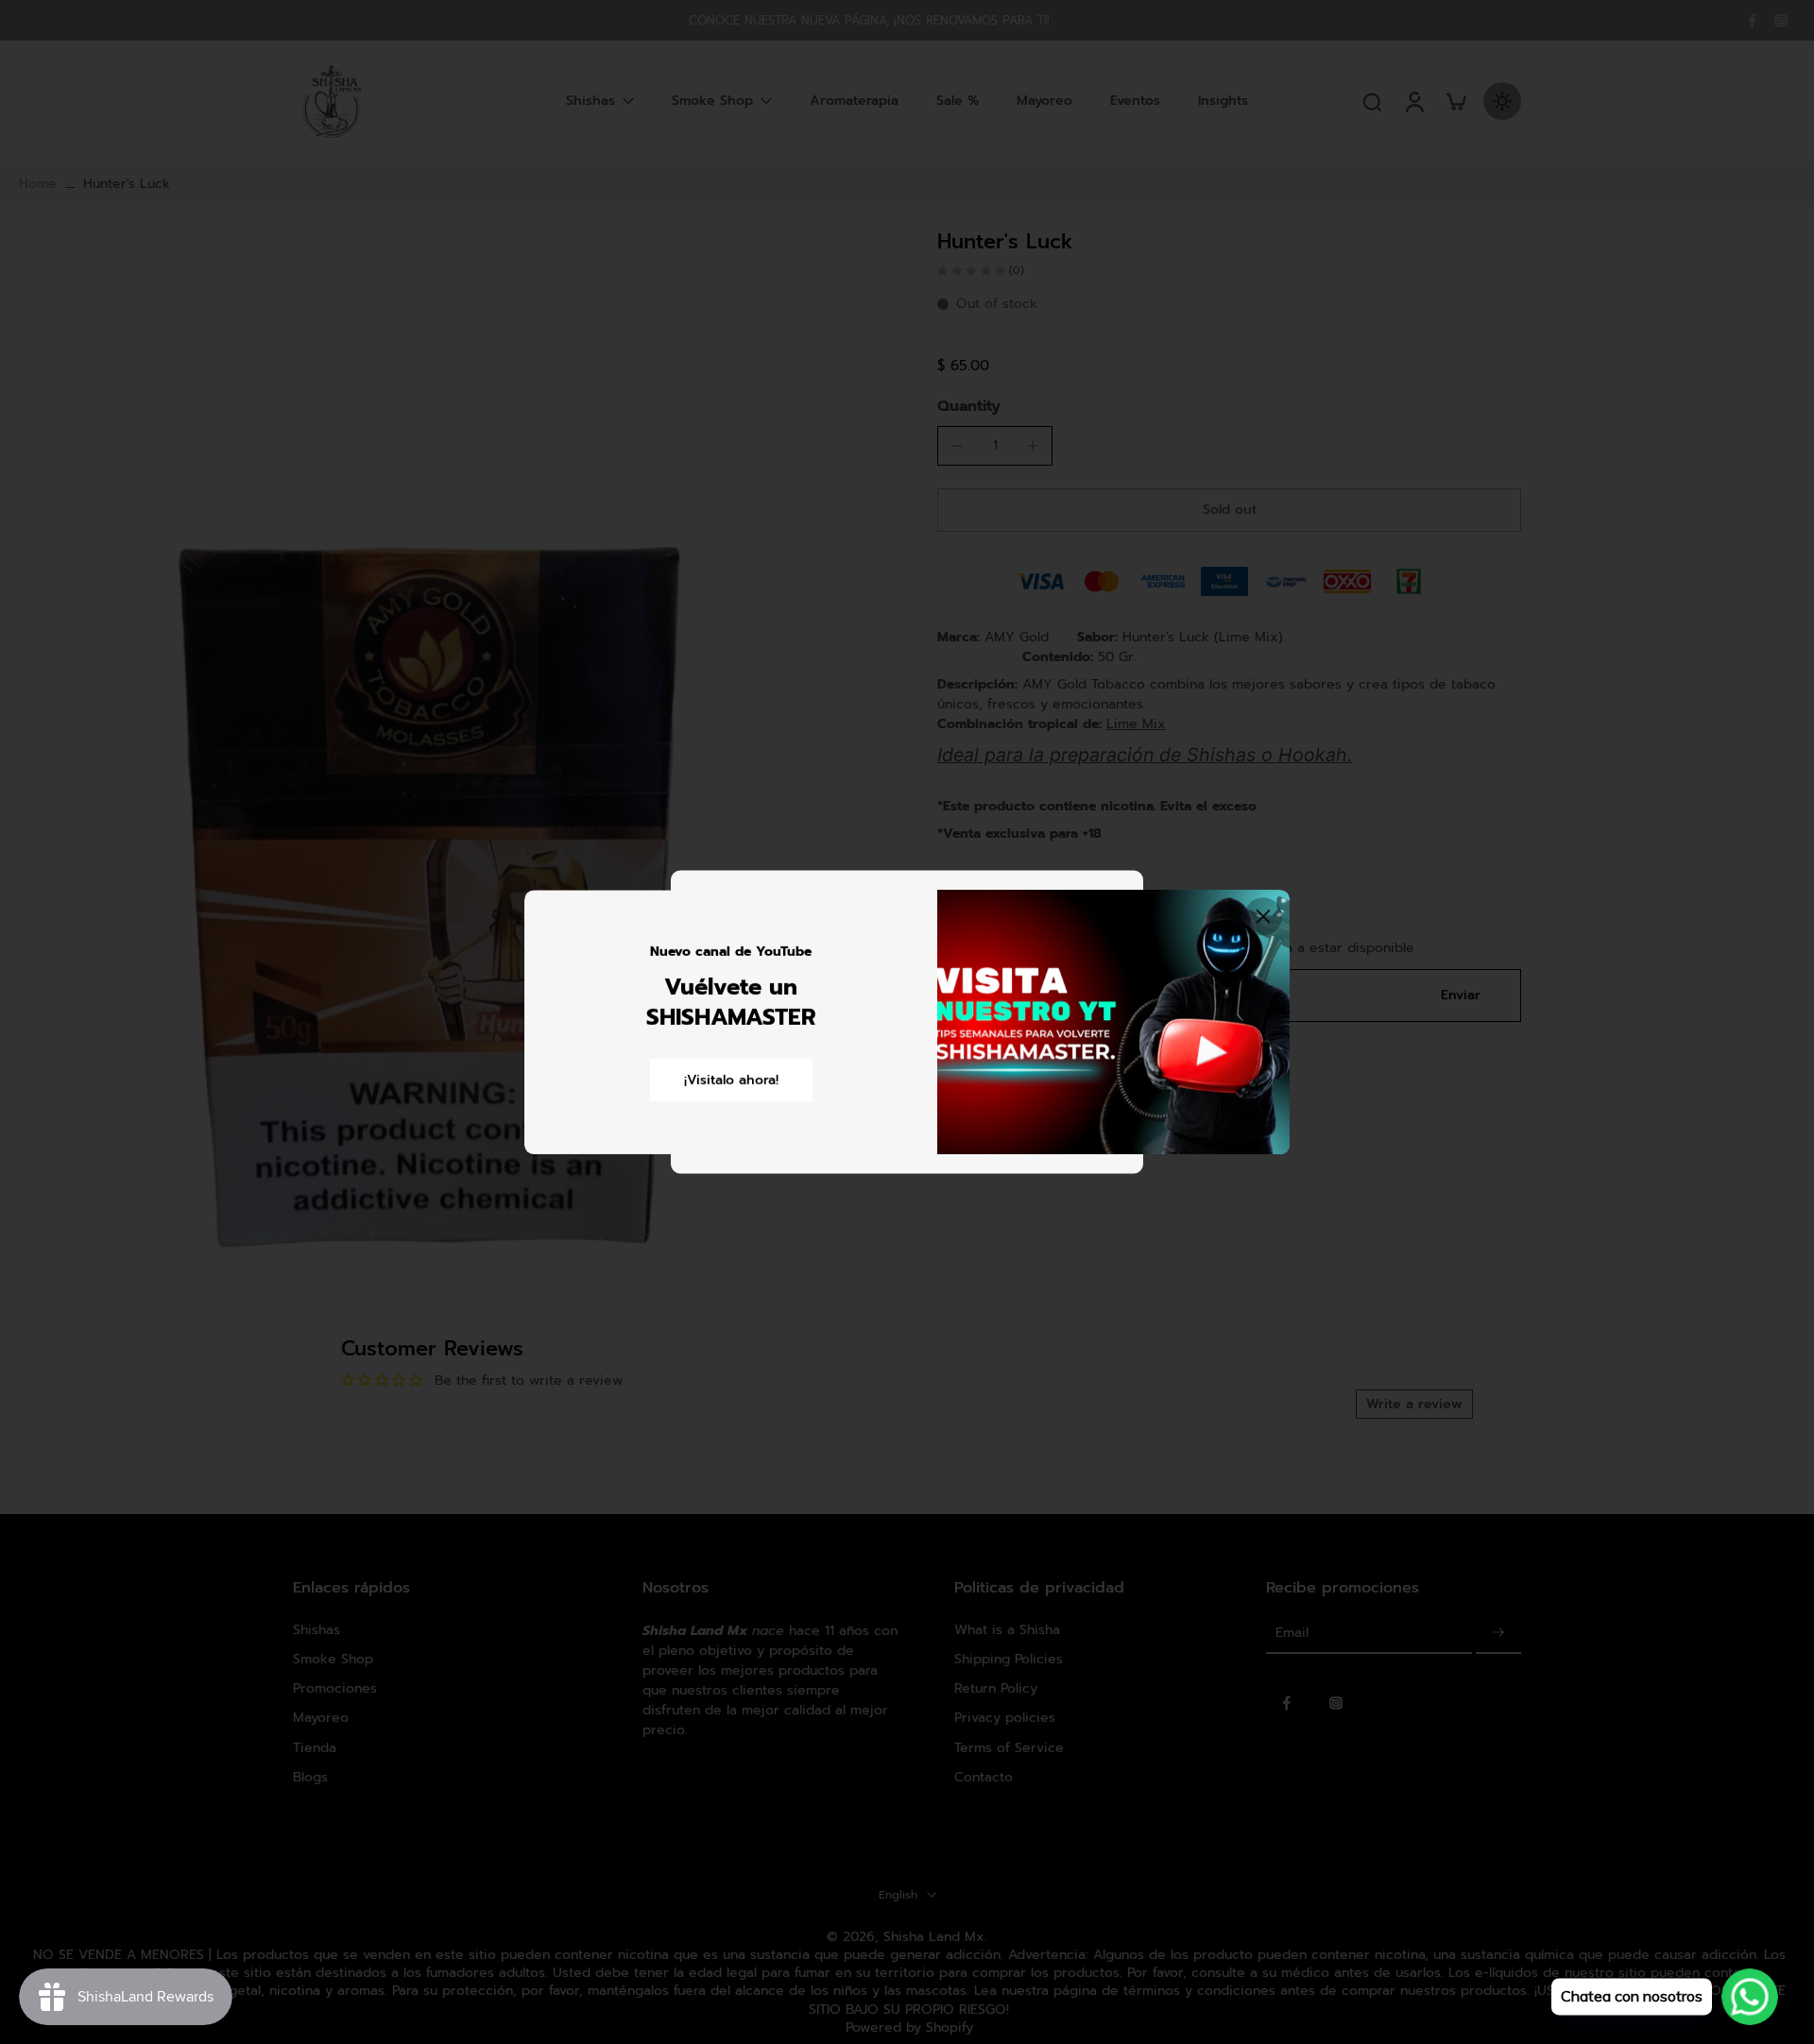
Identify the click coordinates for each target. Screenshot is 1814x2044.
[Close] (1263, 916)
